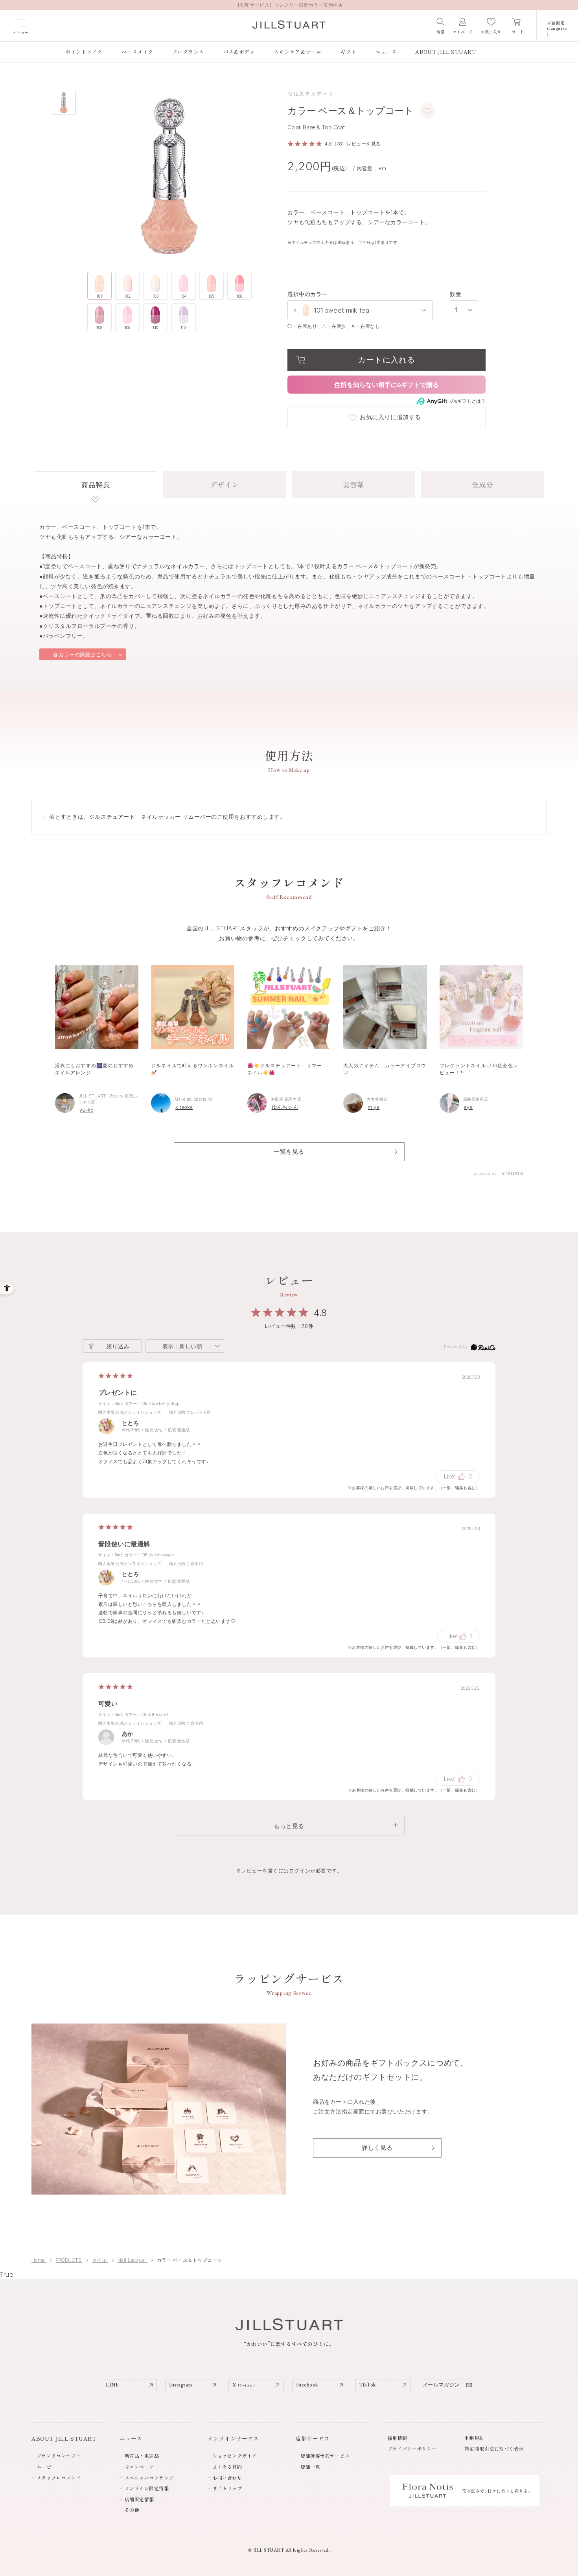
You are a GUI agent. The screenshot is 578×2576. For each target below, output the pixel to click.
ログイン (300, 1871)
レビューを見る (364, 144)
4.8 (321, 1313)
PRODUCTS (69, 2260)
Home (39, 2260)
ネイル (100, 2260)
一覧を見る (289, 1152)
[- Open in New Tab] (512, 1174)
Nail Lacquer (133, 2260)
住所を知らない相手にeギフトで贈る (387, 385)
